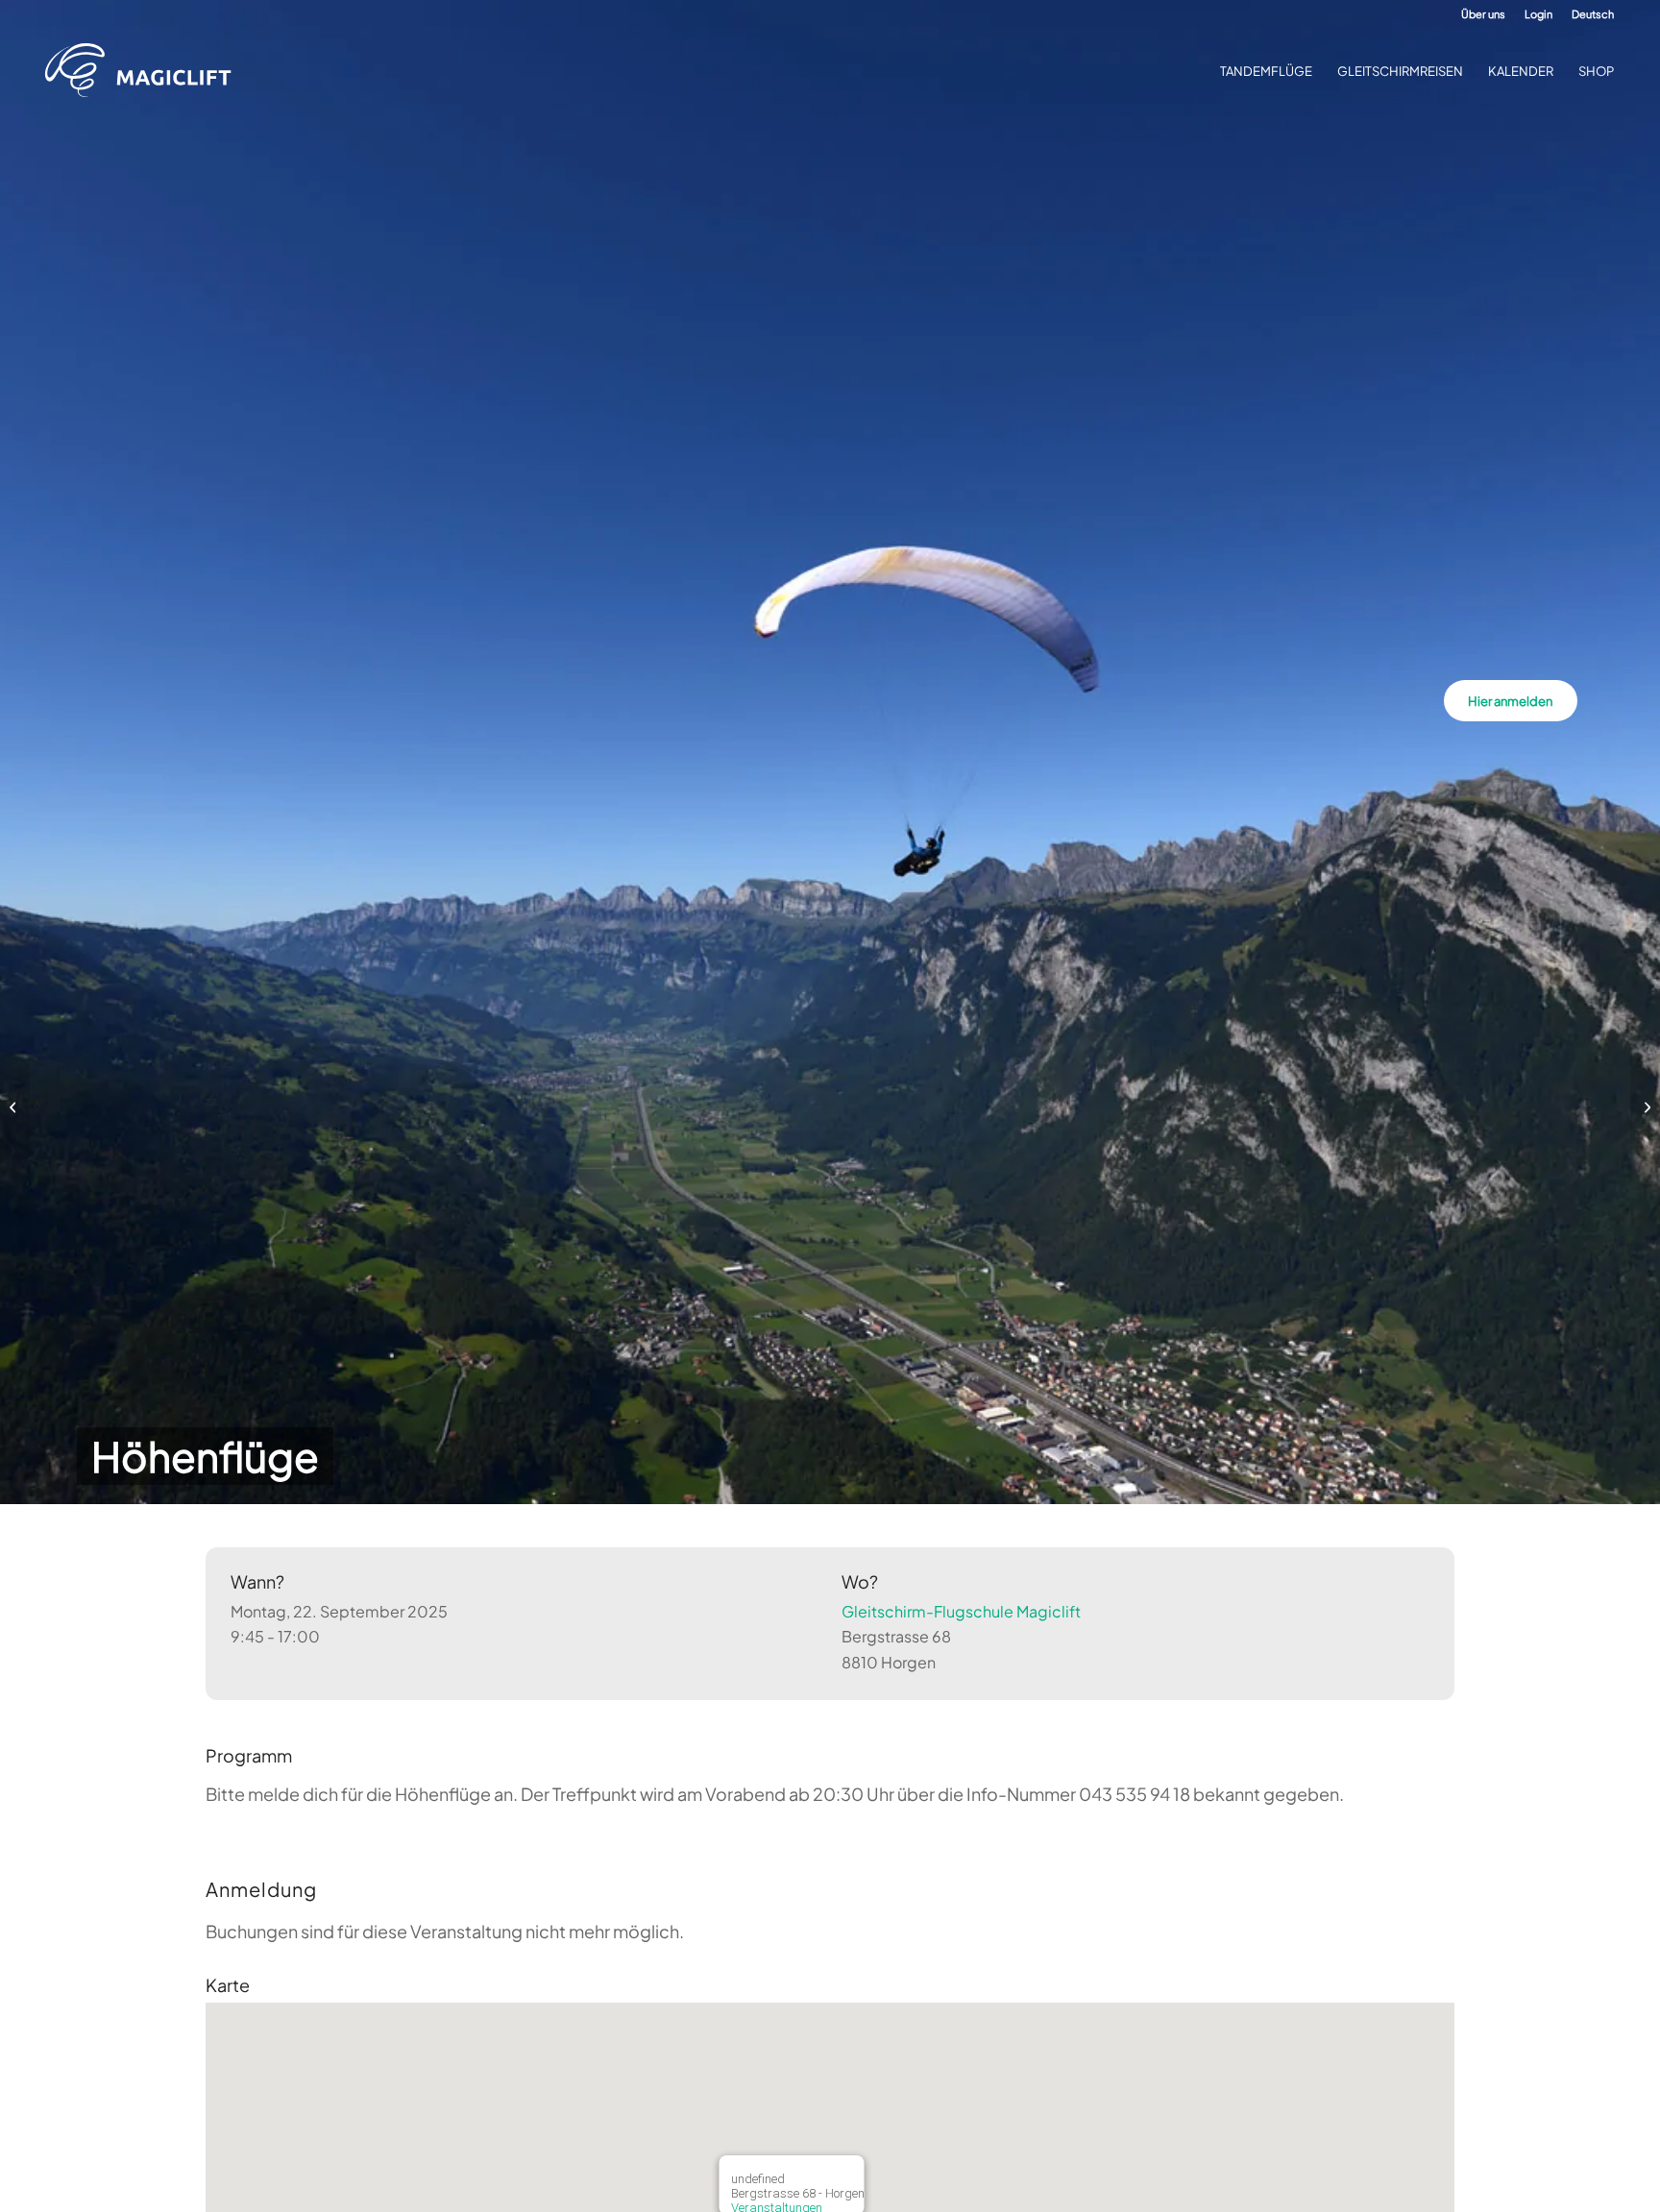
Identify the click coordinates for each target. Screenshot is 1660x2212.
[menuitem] (1483, 14)
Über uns (1483, 14)
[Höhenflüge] (15, 1106)
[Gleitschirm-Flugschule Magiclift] (144, 71)
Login (1538, 14)
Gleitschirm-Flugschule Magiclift (961, 1611)
